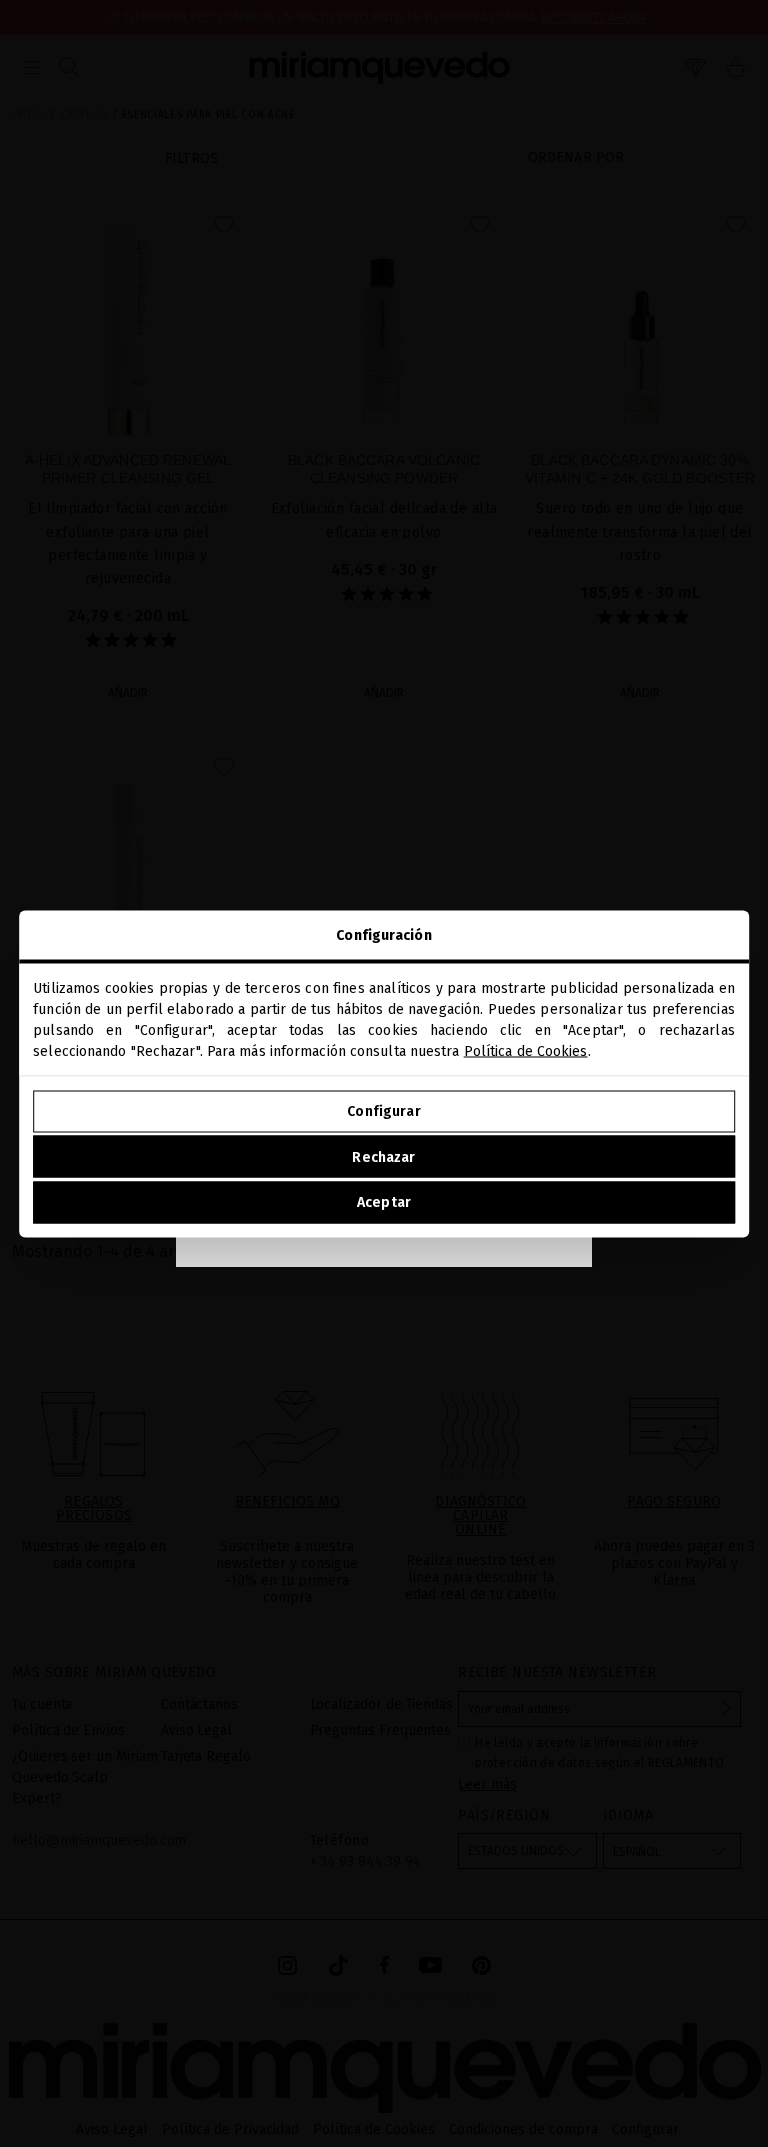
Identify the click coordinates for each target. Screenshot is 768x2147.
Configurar (383, 1111)
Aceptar (384, 1202)
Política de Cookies (526, 1050)
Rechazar (383, 1156)
